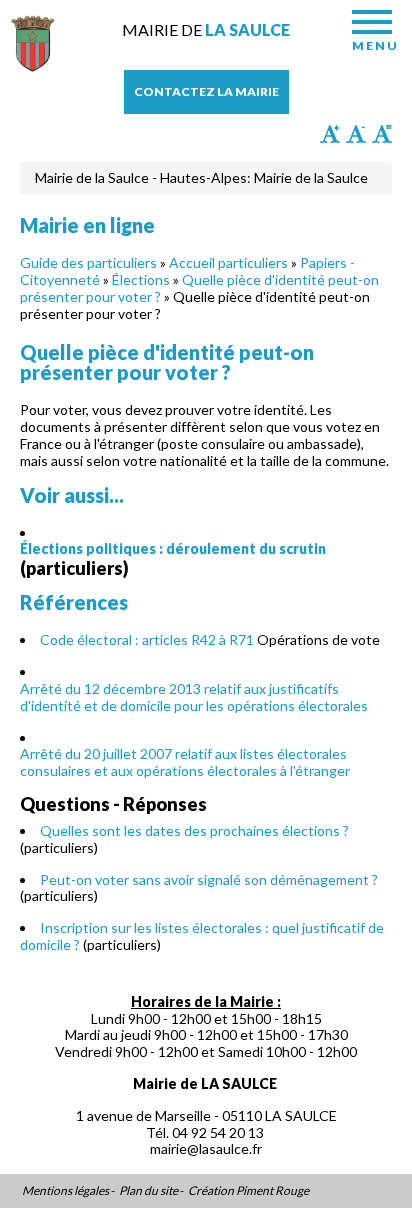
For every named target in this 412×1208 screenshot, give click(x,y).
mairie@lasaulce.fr (206, 1148)
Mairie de (206, 29)
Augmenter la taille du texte (330, 134)
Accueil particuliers (228, 262)
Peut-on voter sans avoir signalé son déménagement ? (209, 879)
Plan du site (148, 1191)
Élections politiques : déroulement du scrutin (173, 548)
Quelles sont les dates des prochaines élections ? (194, 830)
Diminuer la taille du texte (356, 134)
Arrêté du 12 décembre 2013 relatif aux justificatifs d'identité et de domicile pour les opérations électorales (194, 697)
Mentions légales (65, 1191)
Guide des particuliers (88, 262)
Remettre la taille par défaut (382, 134)
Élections (141, 279)
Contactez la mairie (206, 91)
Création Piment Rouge (248, 1191)
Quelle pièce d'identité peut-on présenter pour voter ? (199, 288)
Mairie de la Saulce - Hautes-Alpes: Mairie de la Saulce (201, 177)
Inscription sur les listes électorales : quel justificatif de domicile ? (202, 936)
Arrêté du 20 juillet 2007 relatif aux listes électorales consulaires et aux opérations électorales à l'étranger (185, 762)
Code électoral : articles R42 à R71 (147, 639)
